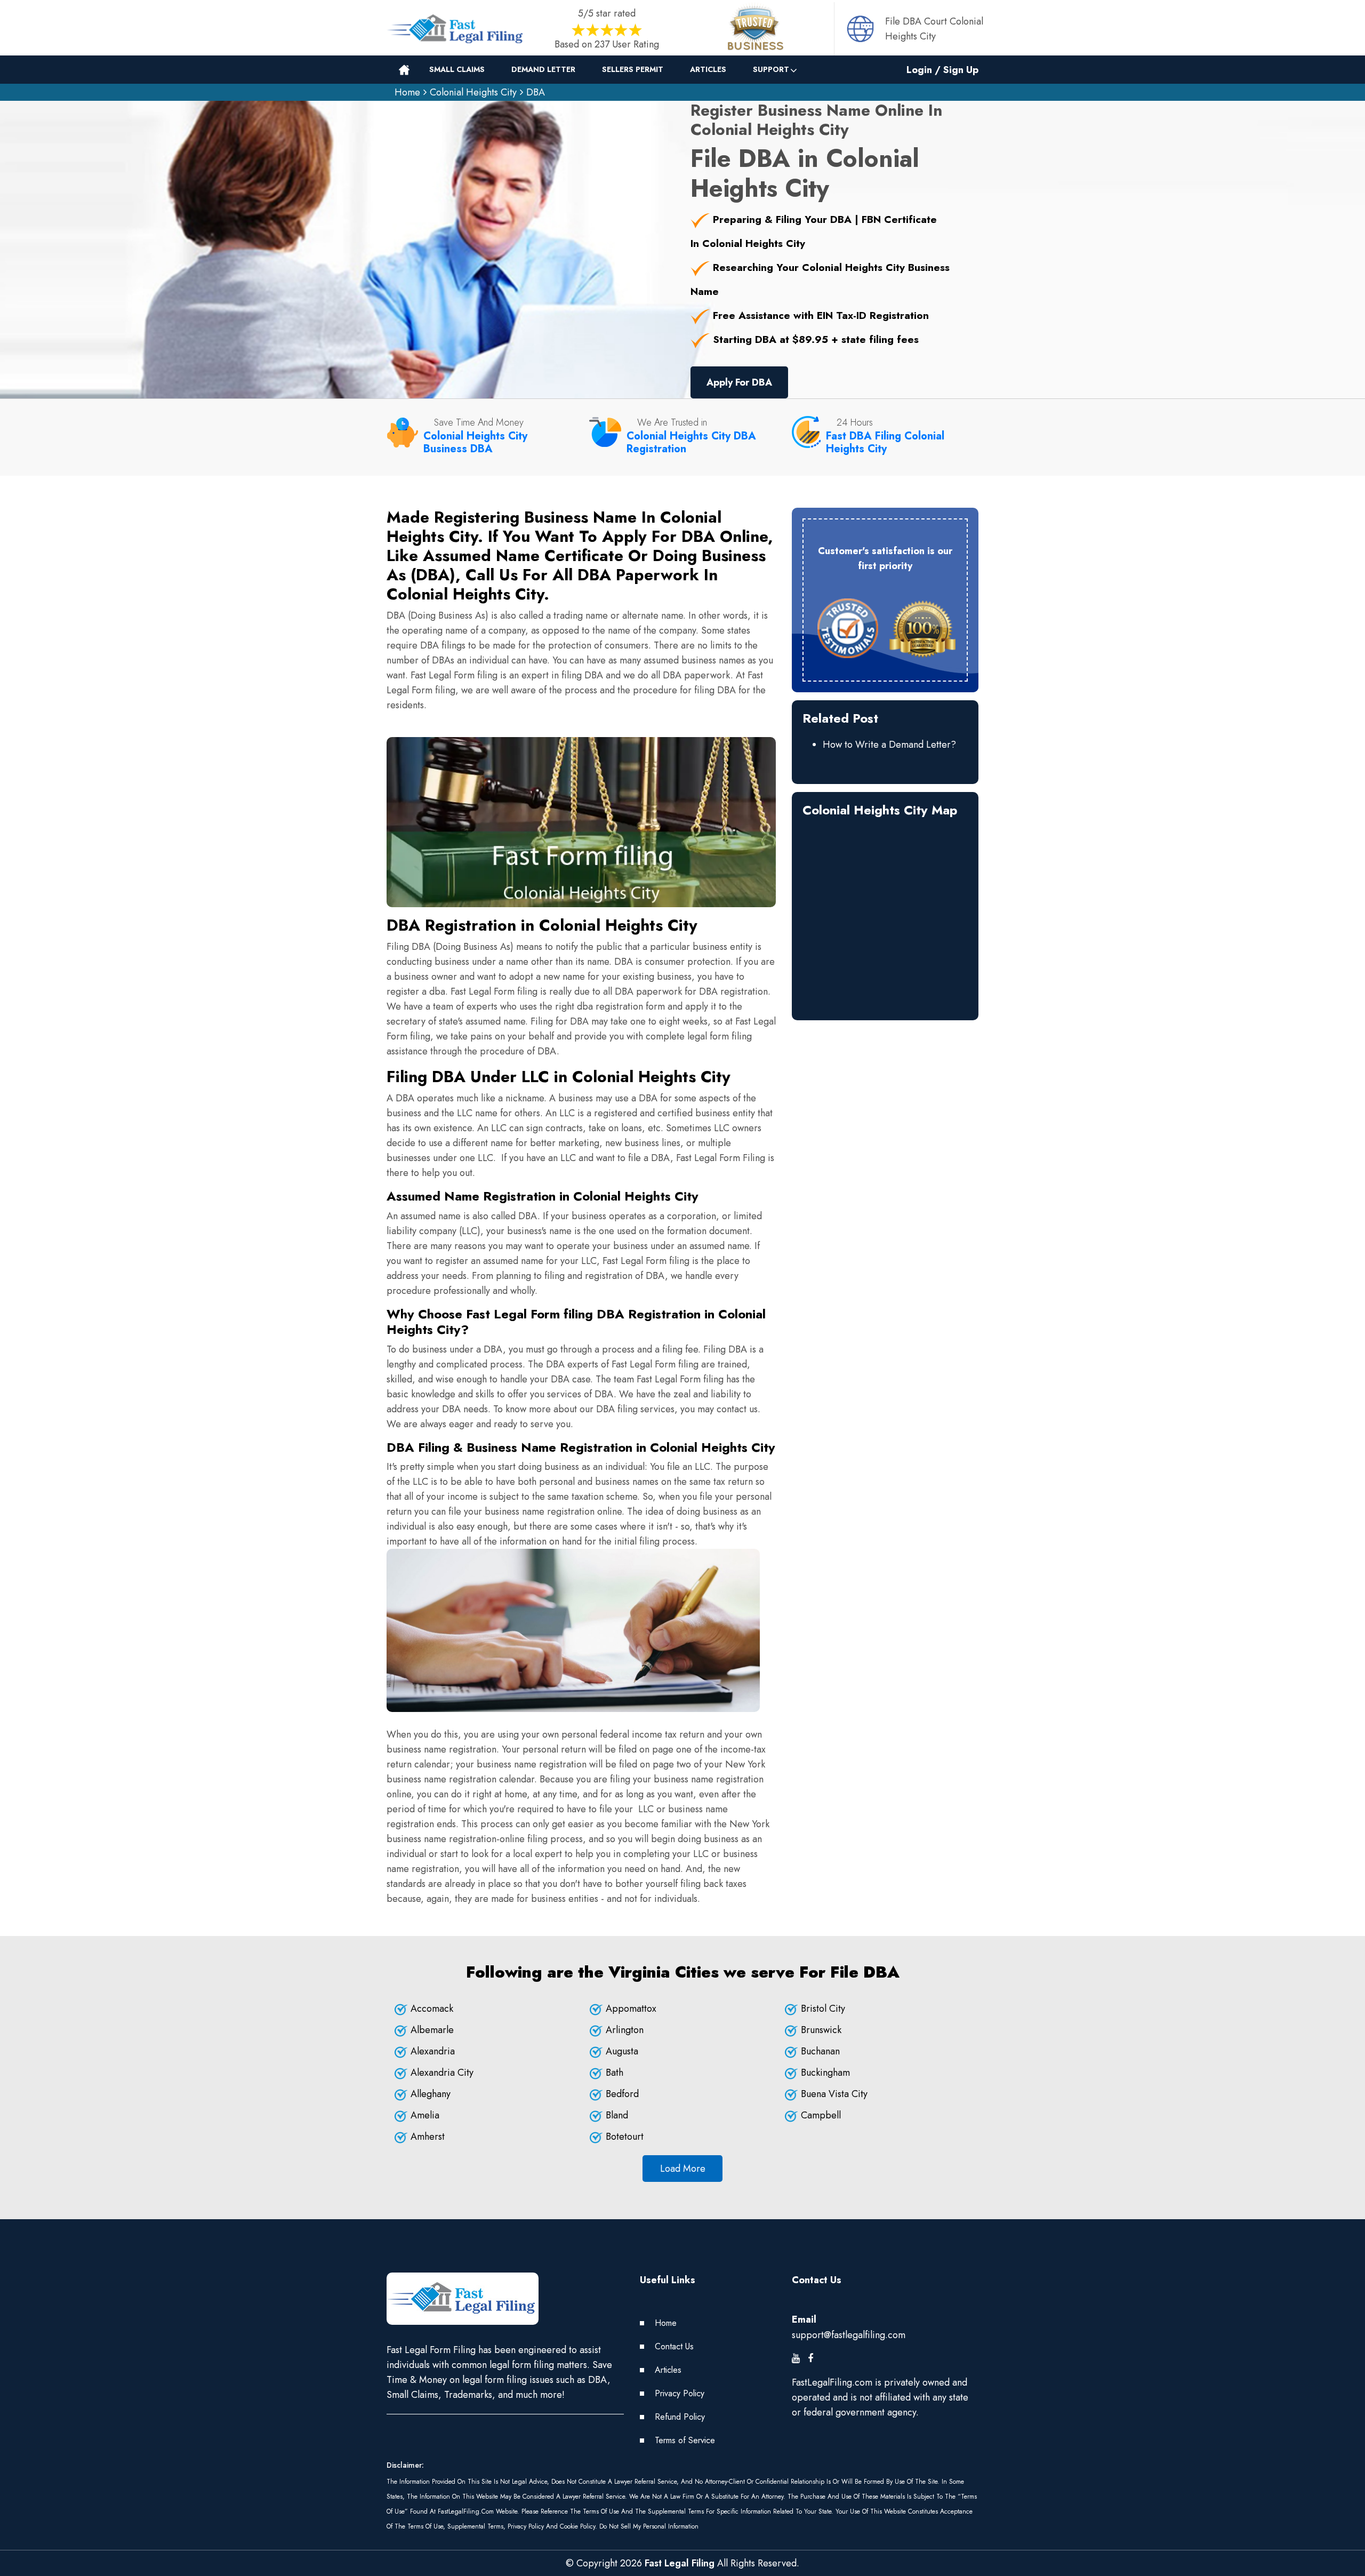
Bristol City (823, 2009)
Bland (617, 2115)
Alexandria (433, 2051)
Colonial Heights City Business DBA (475, 442)
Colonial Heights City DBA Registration (691, 442)
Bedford (622, 2094)
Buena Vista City (834, 2094)
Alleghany (431, 2094)
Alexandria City (442, 2073)
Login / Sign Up (942, 70)
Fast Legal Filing (680, 2563)
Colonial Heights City (473, 92)
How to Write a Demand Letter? (889, 745)
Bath (615, 2073)
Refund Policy (680, 2417)
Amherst (428, 2137)
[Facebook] (810, 2358)
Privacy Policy (680, 2393)
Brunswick (821, 2030)
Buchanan (820, 2051)
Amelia (425, 2115)
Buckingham (825, 2073)
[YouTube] (796, 2358)
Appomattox (631, 2009)
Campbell (821, 2115)
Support (771, 69)
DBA (536, 92)
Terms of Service (685, 2440)
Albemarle (432, 2030)
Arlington (625, 2030)
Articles (708, 69)
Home (407, 92)
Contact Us (674, 2346)
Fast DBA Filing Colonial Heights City (885, 442)
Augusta (622, 2051)
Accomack (432, 2009)
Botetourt (625, 2137)
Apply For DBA (739, 382)
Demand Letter (543, 69)
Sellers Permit (633, 69)
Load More (683, 2169)
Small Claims (457, 69)
